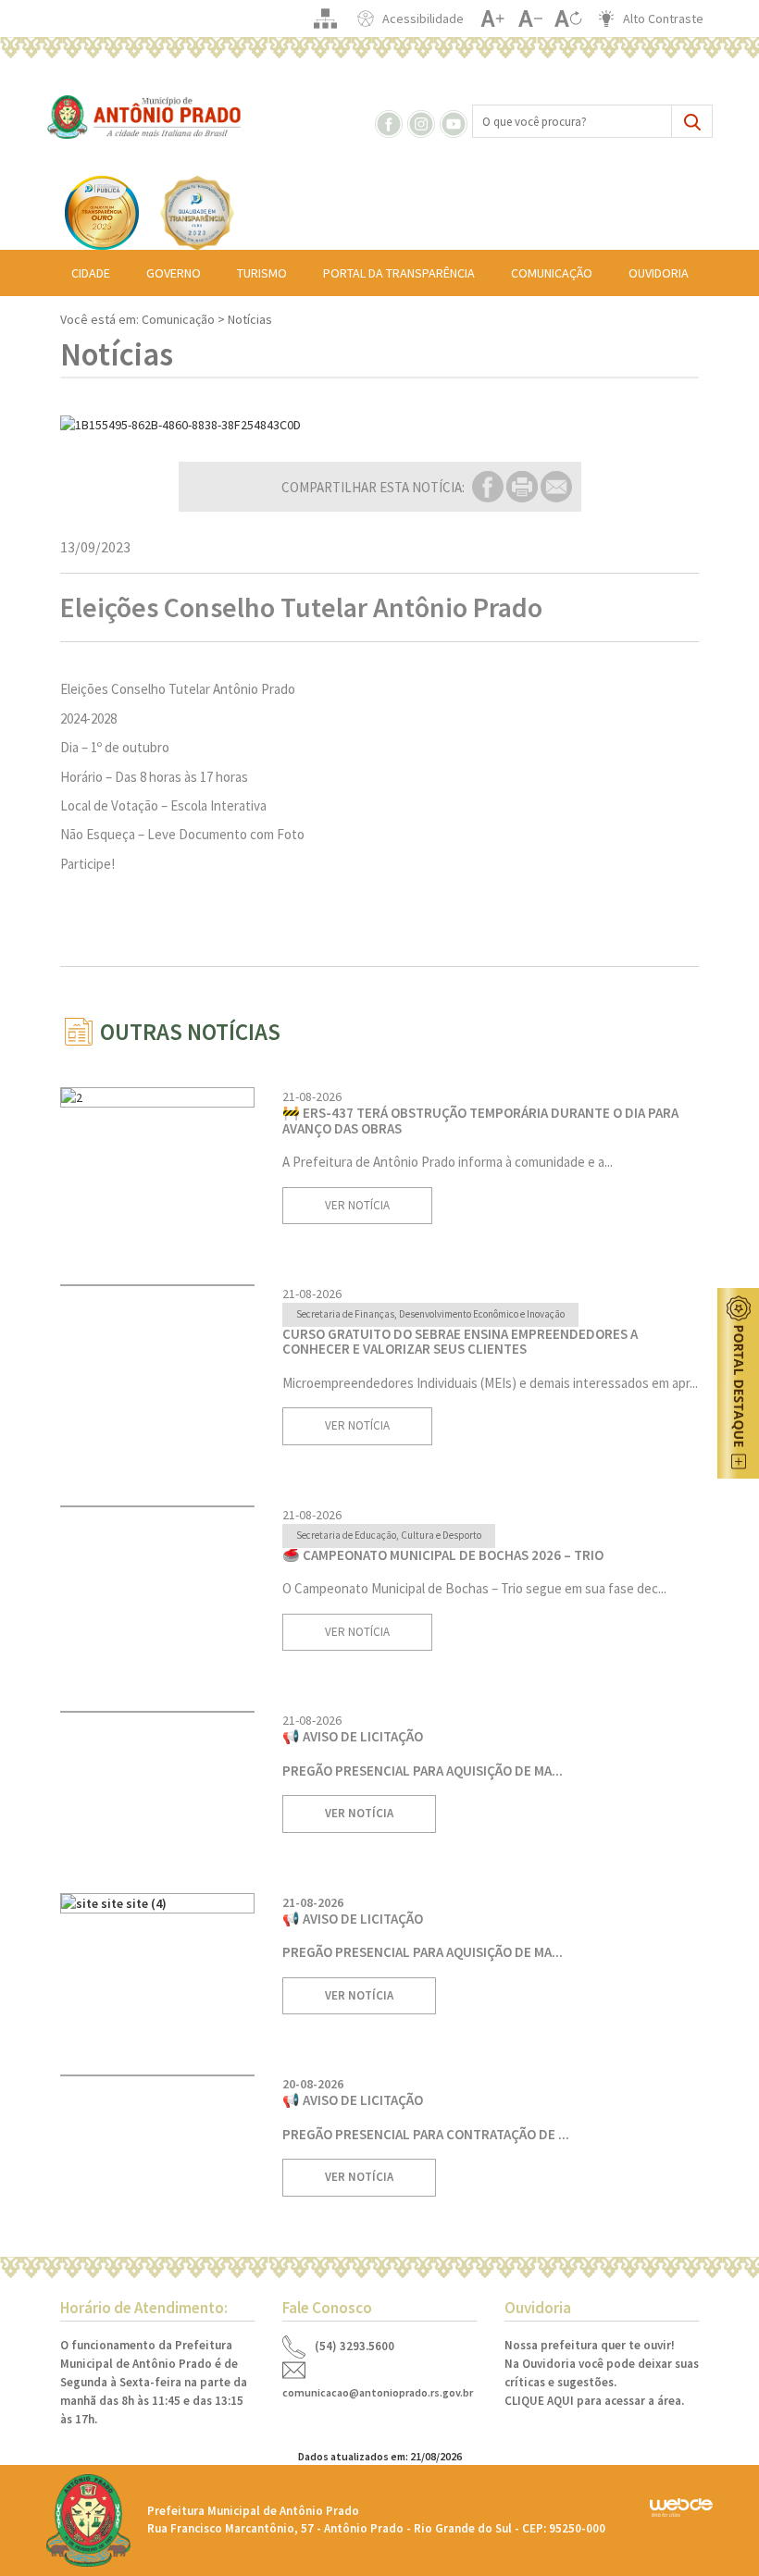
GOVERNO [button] (174, 273)
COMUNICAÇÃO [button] (552, 273)
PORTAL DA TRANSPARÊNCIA (399, 273)
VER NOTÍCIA (357, 1205)
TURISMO (262, 273)
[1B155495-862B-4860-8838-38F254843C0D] (379, 425)
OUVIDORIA (659, 273)
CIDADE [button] (91, 273)
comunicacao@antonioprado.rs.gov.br (378, 2392)
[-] (530, 19)
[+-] (568, 19)
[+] (492, 19)
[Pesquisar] (692, 121)
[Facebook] (390, 122)
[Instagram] (422, 122)
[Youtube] (454, 122)
